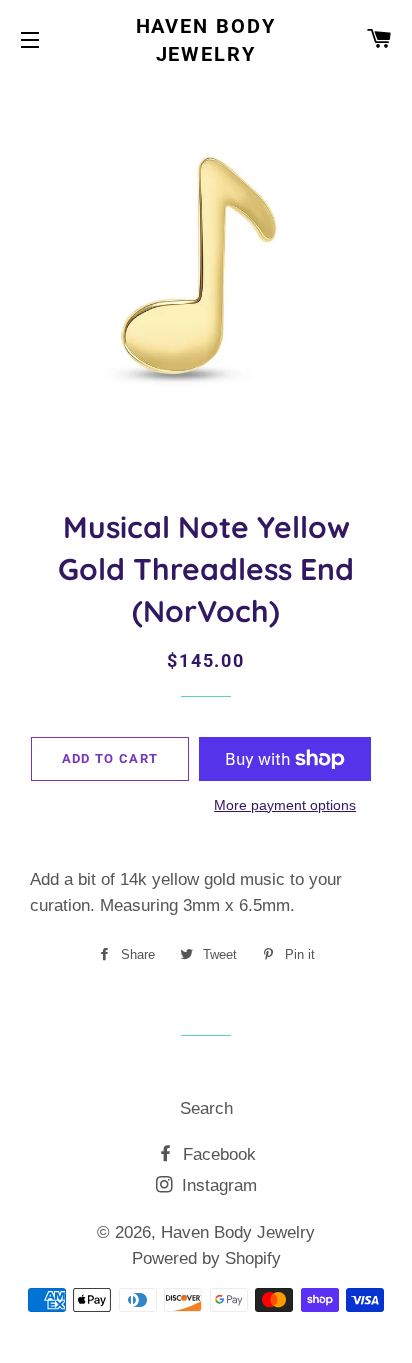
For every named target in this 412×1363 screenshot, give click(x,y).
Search (206, 1108)
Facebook (217, 1154)
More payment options (285, 805)
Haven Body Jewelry (206, 40)
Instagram (217, 1185)
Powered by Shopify (206, 1258)
